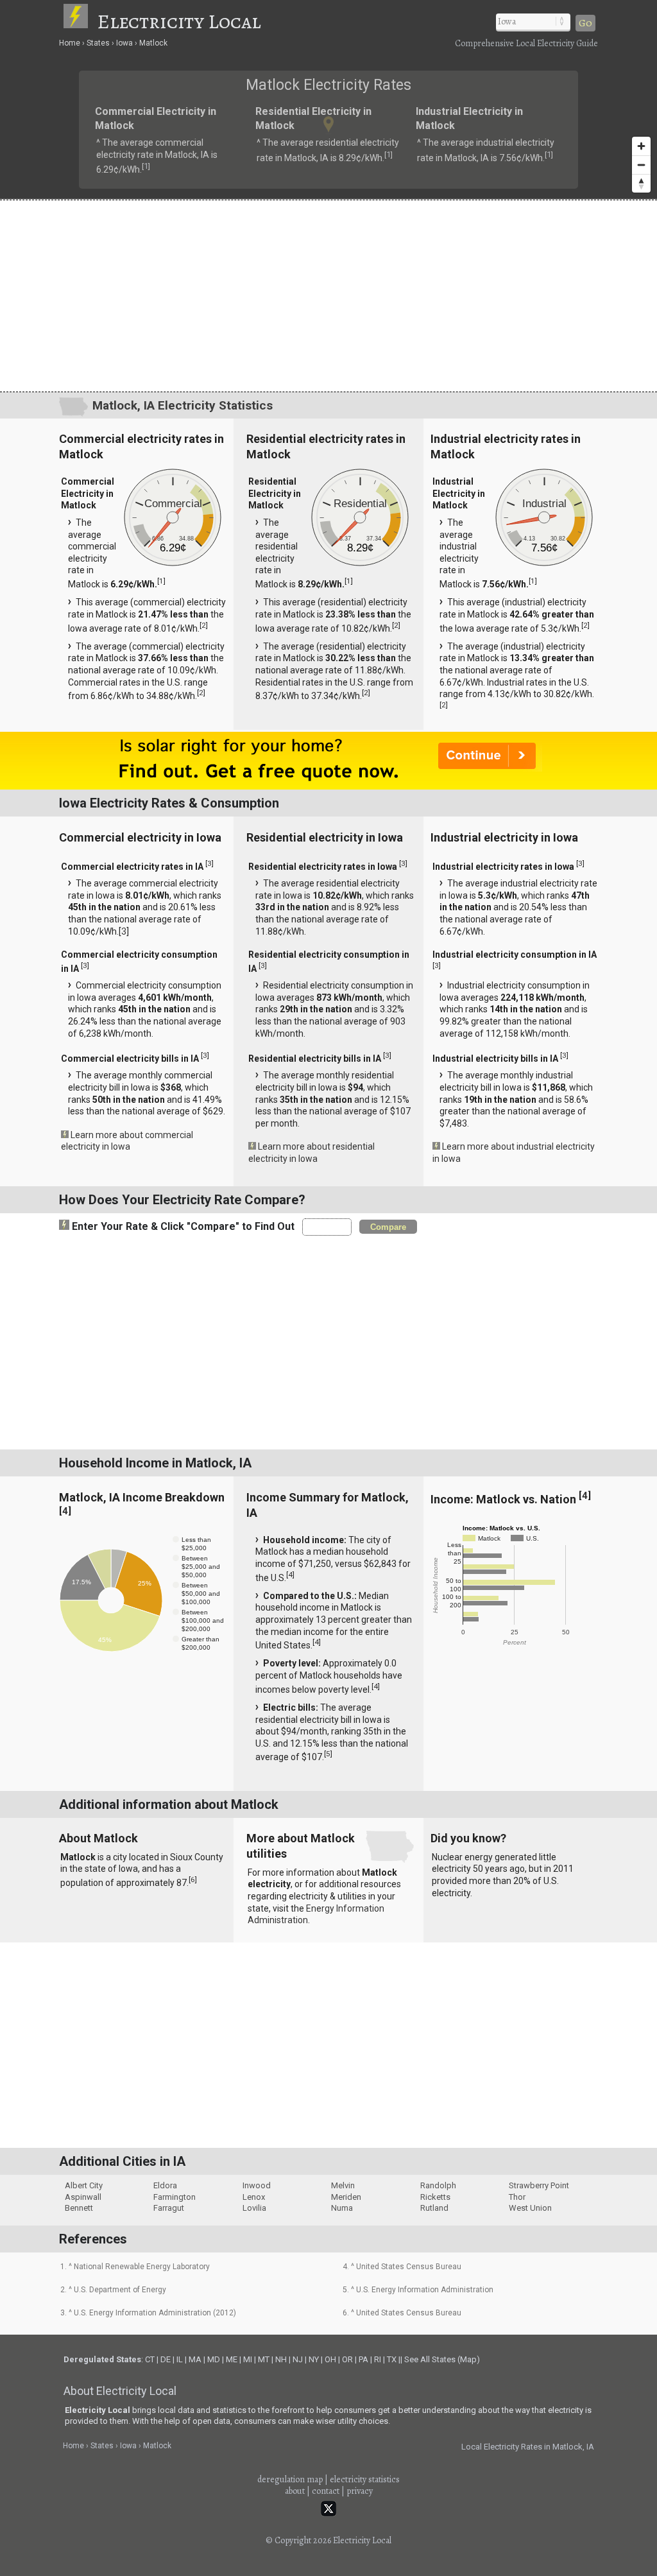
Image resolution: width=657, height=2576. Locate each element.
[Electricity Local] (79, 21)
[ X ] (528, 1186)
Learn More (192, 1291)
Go (585, 23)
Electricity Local (179, 21)
